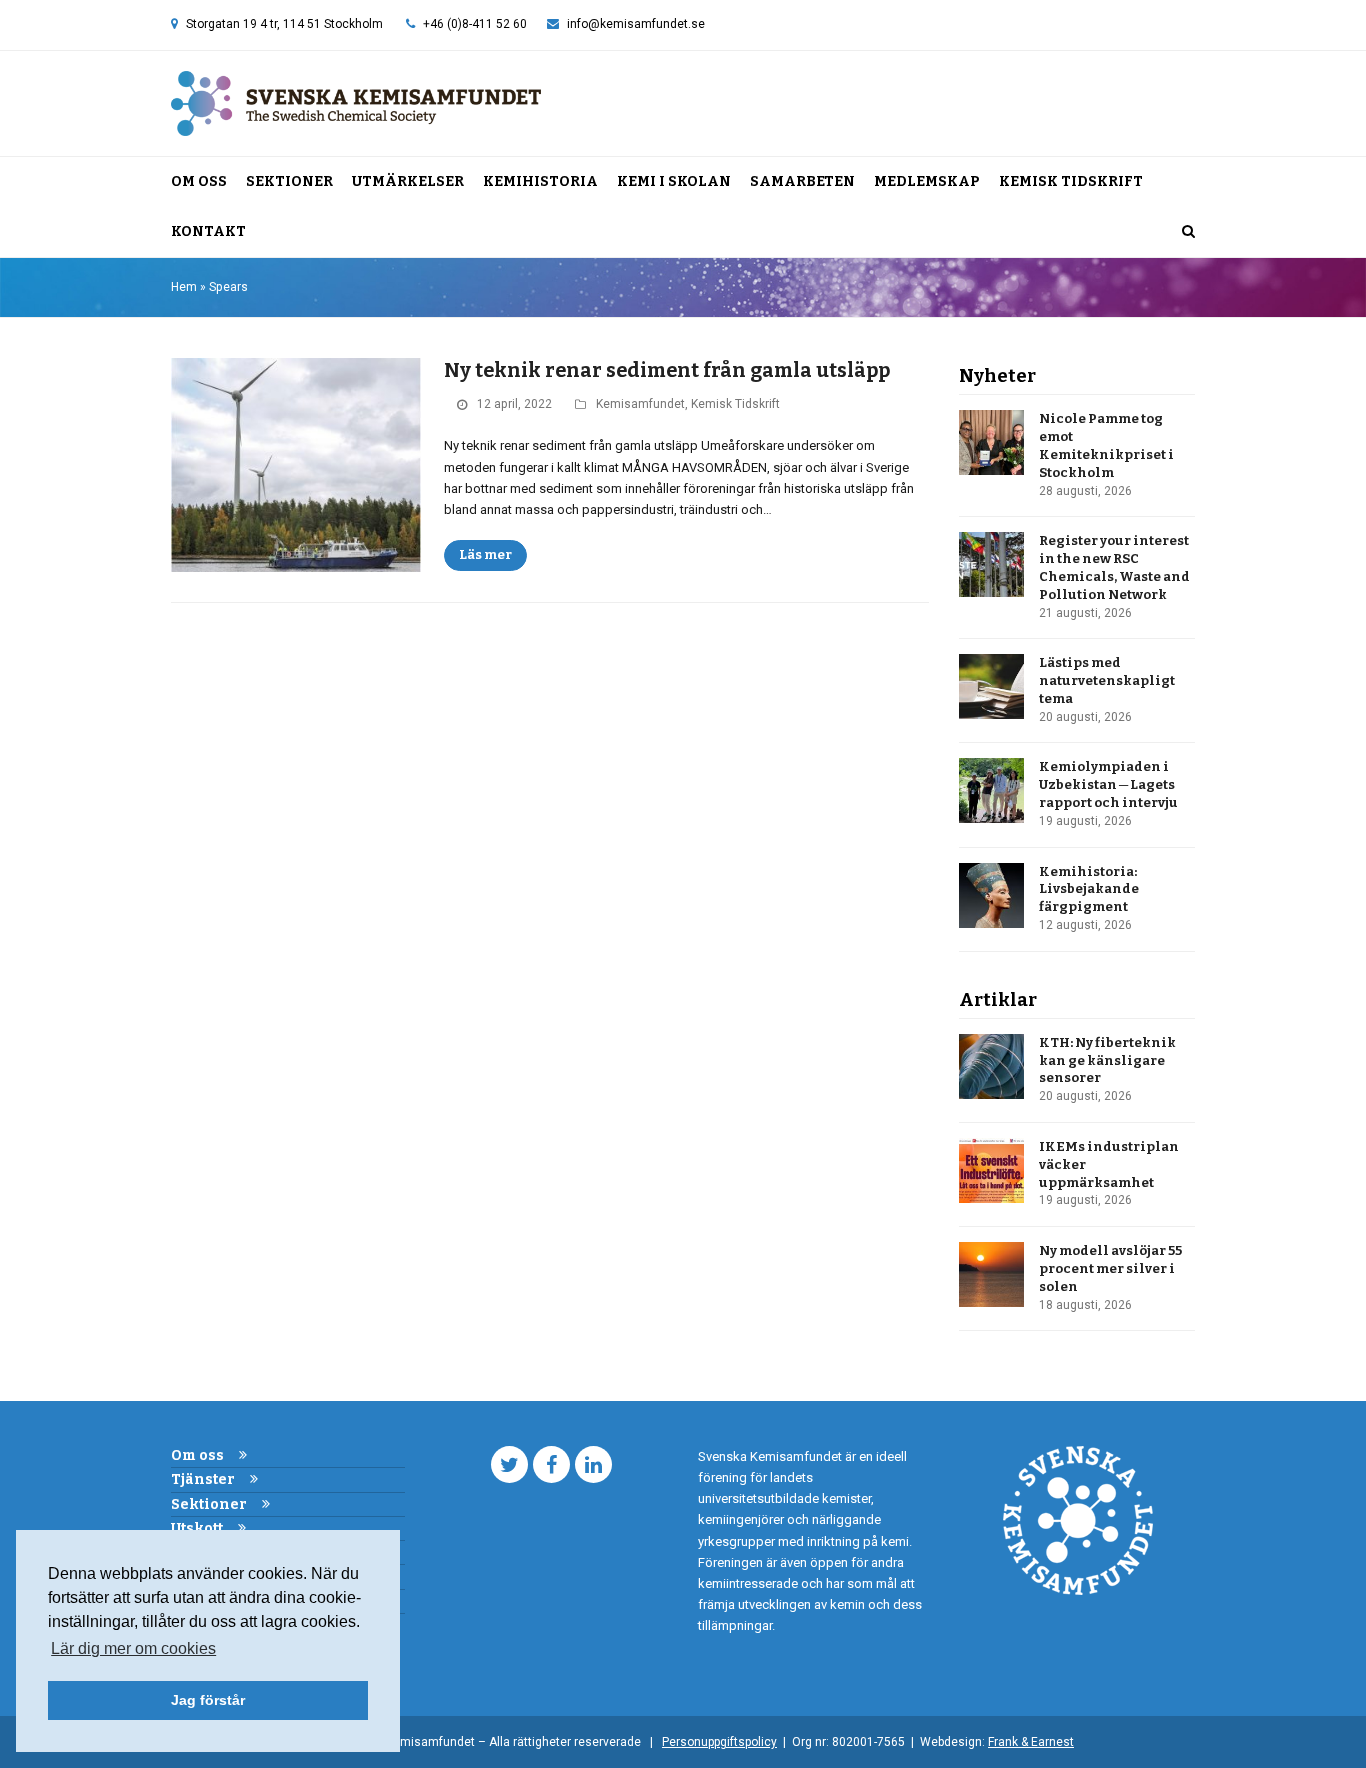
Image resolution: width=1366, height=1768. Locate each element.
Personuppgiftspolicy (719, 1742)
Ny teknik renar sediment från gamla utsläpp (667, 370)
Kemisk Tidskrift (735, 404)
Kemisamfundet (640, 404)
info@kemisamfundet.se (636, 24)
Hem (184, 287)
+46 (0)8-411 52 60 (475, 24)
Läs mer (485, 554)
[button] (1188, 232)
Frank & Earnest (1031, 1742)
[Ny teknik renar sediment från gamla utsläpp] (296, 464)
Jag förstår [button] (208, 1700)
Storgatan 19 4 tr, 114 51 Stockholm (284, 24)
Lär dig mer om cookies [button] (133, 1648)
